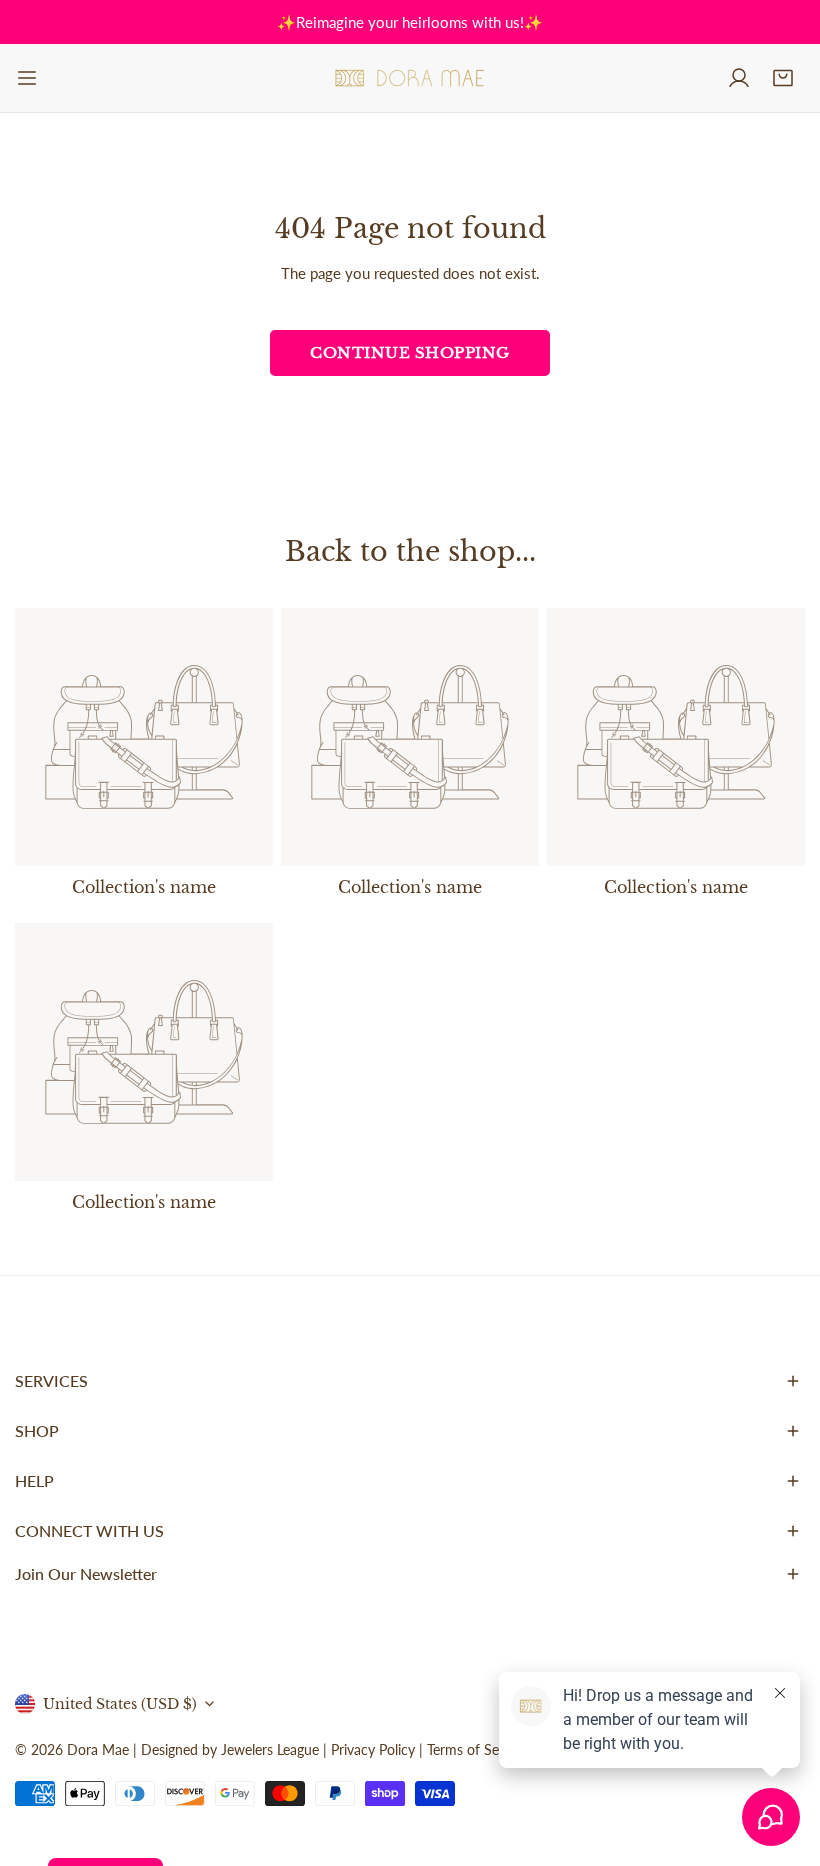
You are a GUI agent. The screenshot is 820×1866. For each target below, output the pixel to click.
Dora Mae (98, 1749)
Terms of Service (477, 1749)
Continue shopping (410, 352)
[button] (783, 78)
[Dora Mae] (410, 78)
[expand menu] (27, 78)
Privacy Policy (373, 1749)
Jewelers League (270, 1749)
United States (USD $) (120, 1704)
